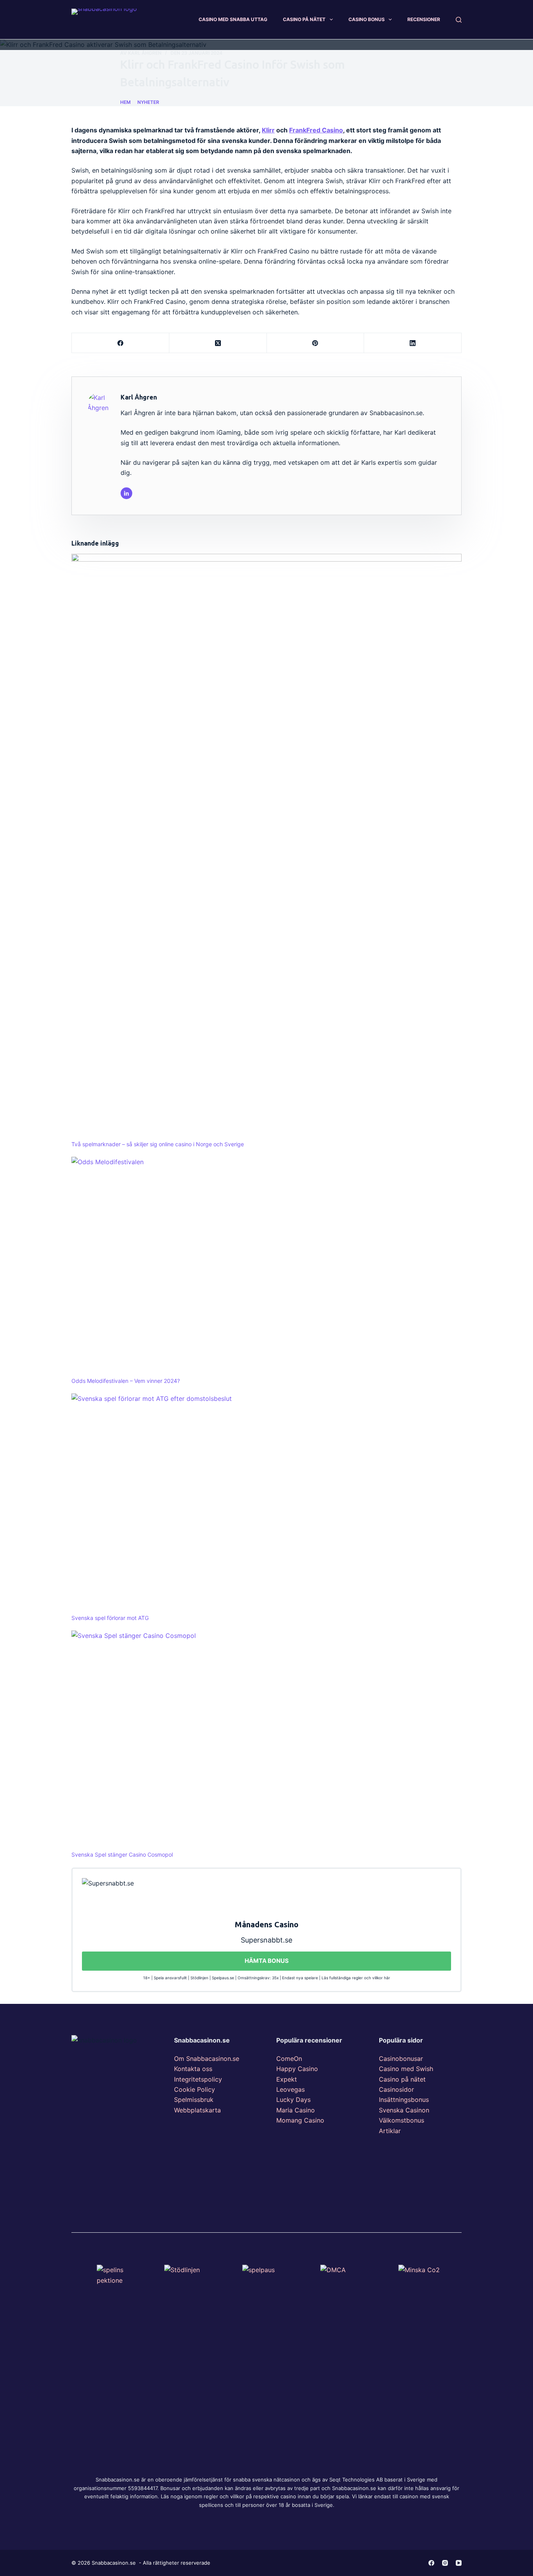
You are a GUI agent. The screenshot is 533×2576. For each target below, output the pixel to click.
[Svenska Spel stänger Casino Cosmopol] (266, 1740)
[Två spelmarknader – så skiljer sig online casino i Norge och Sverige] (266, 847)
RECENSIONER (424, 19)
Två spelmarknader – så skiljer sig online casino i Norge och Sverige (158, 1144)
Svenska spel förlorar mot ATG (110, 1618)
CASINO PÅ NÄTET (304, 19)
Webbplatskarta (197, 2110)
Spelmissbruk (194, 2100)
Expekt (287, 2079)
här (387, 1978)
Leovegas (290, 2089)
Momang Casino (300, 2120)
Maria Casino (296, 2110)
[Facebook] (121, 343)
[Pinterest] (316, 343)
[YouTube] (459, 2563)
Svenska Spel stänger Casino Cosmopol (122, 1854)
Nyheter (148, 102)
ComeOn (289, 2059)
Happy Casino (297, 2069)
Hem (125, 102)
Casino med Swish (406, 2069)
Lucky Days (293, 2100)
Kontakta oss (193, 2069)
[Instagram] (445, 2563)
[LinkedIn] (413, 343)
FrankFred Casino (316, 130)
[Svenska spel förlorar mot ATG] (266, 1503)
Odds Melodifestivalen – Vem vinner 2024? (126, 1381)
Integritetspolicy (198, 2079)
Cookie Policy (195, 2089)
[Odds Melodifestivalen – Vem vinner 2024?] (266, 1267)
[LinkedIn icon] (126, 493)
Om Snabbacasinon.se (207, 2059)
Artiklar (390, 2131)
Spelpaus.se (223, 1978)
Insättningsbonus (404, 2100)
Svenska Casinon (404, 2110)
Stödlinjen (199, 1978)
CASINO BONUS (367, 19)
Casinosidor (396, 2089)
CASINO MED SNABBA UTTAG (233, 19)
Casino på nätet (402, 2079)
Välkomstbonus (402, 2120)
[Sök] (459, 20)
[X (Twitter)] (218, 343)
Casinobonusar (401, 2059)
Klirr (268, 130)
